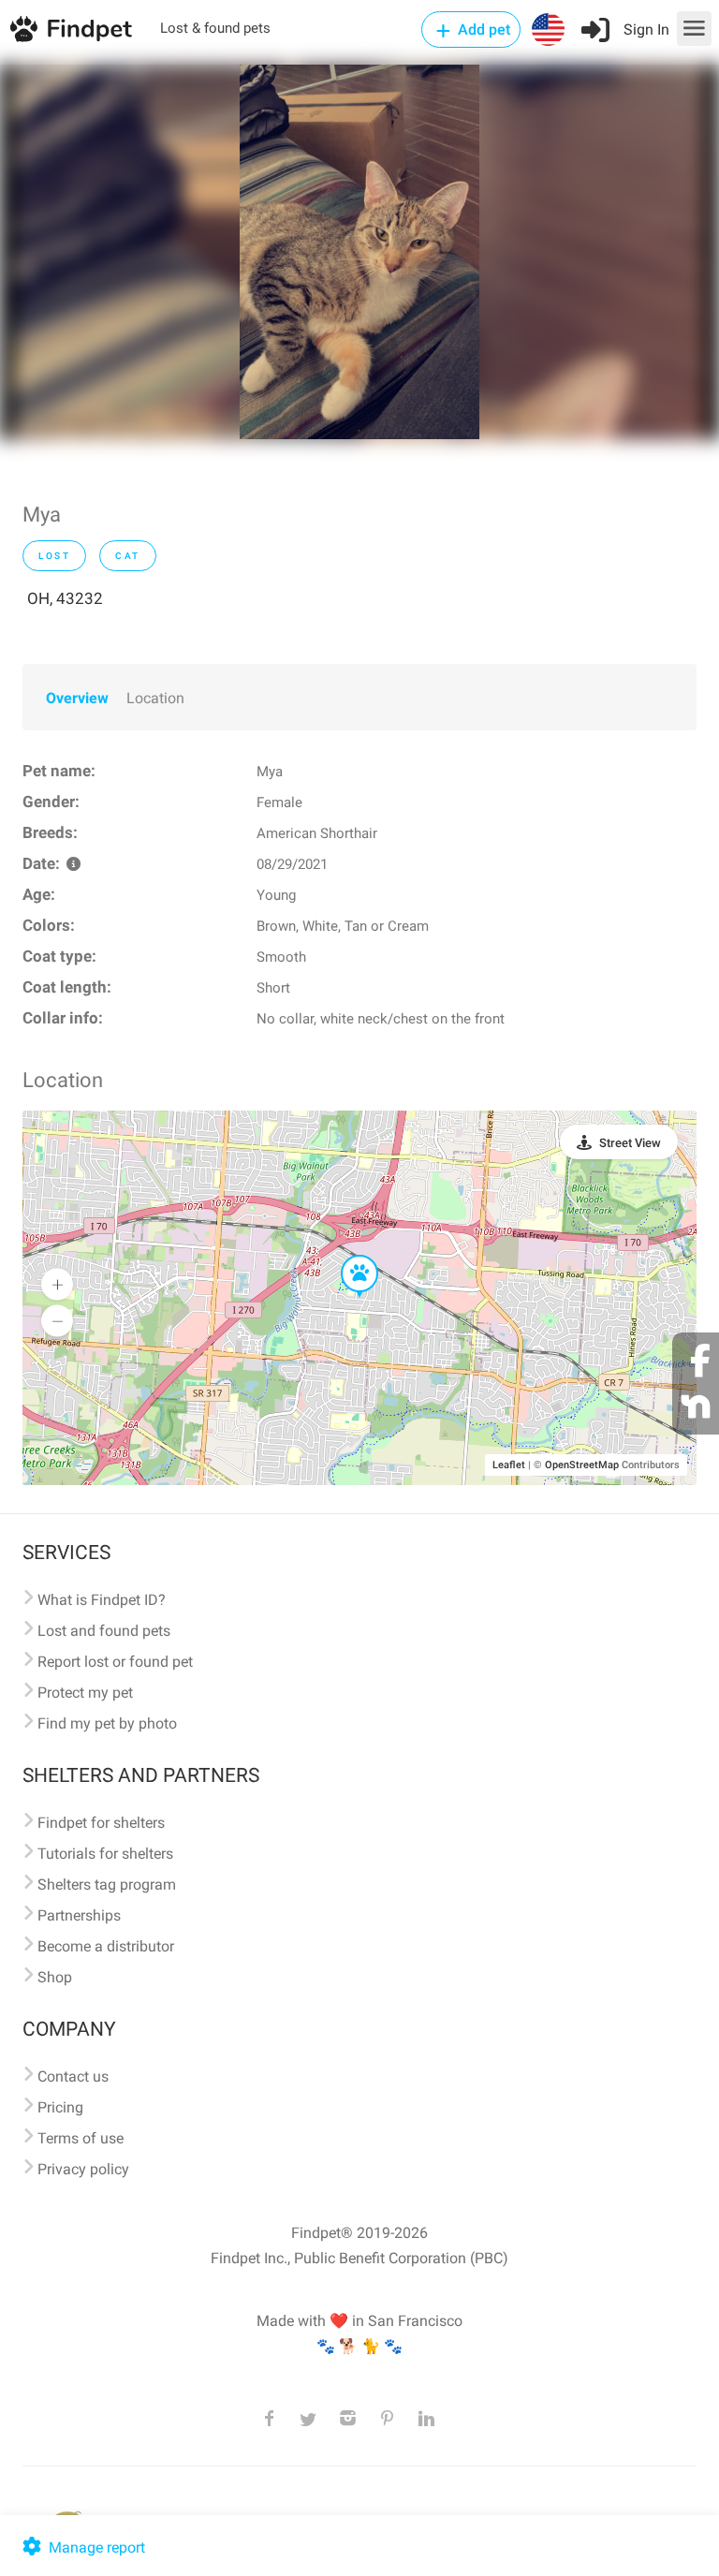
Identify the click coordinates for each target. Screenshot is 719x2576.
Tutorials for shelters (105, 1854)
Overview (77, 698)
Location (155, 698)
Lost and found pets (104, 1631)
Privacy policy (83, 2169)
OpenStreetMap (582, 1465)
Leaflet (509, 1465)
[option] (359, 252)
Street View (630, 1143)
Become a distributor (106, 1946)
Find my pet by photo (107, 1723)
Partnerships (79, 1915)
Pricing (60, 2107)
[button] (346, 1256)
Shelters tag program (107, 1884)
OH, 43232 (65, 598)
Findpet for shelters (101, 1823)
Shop (55, 1977)
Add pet (482, 29)
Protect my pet (85, 1693)
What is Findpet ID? (102, 1600)
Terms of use (81, 2138)
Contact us (73, 2076)
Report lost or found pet (115, 1662)
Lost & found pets (215, 28)
